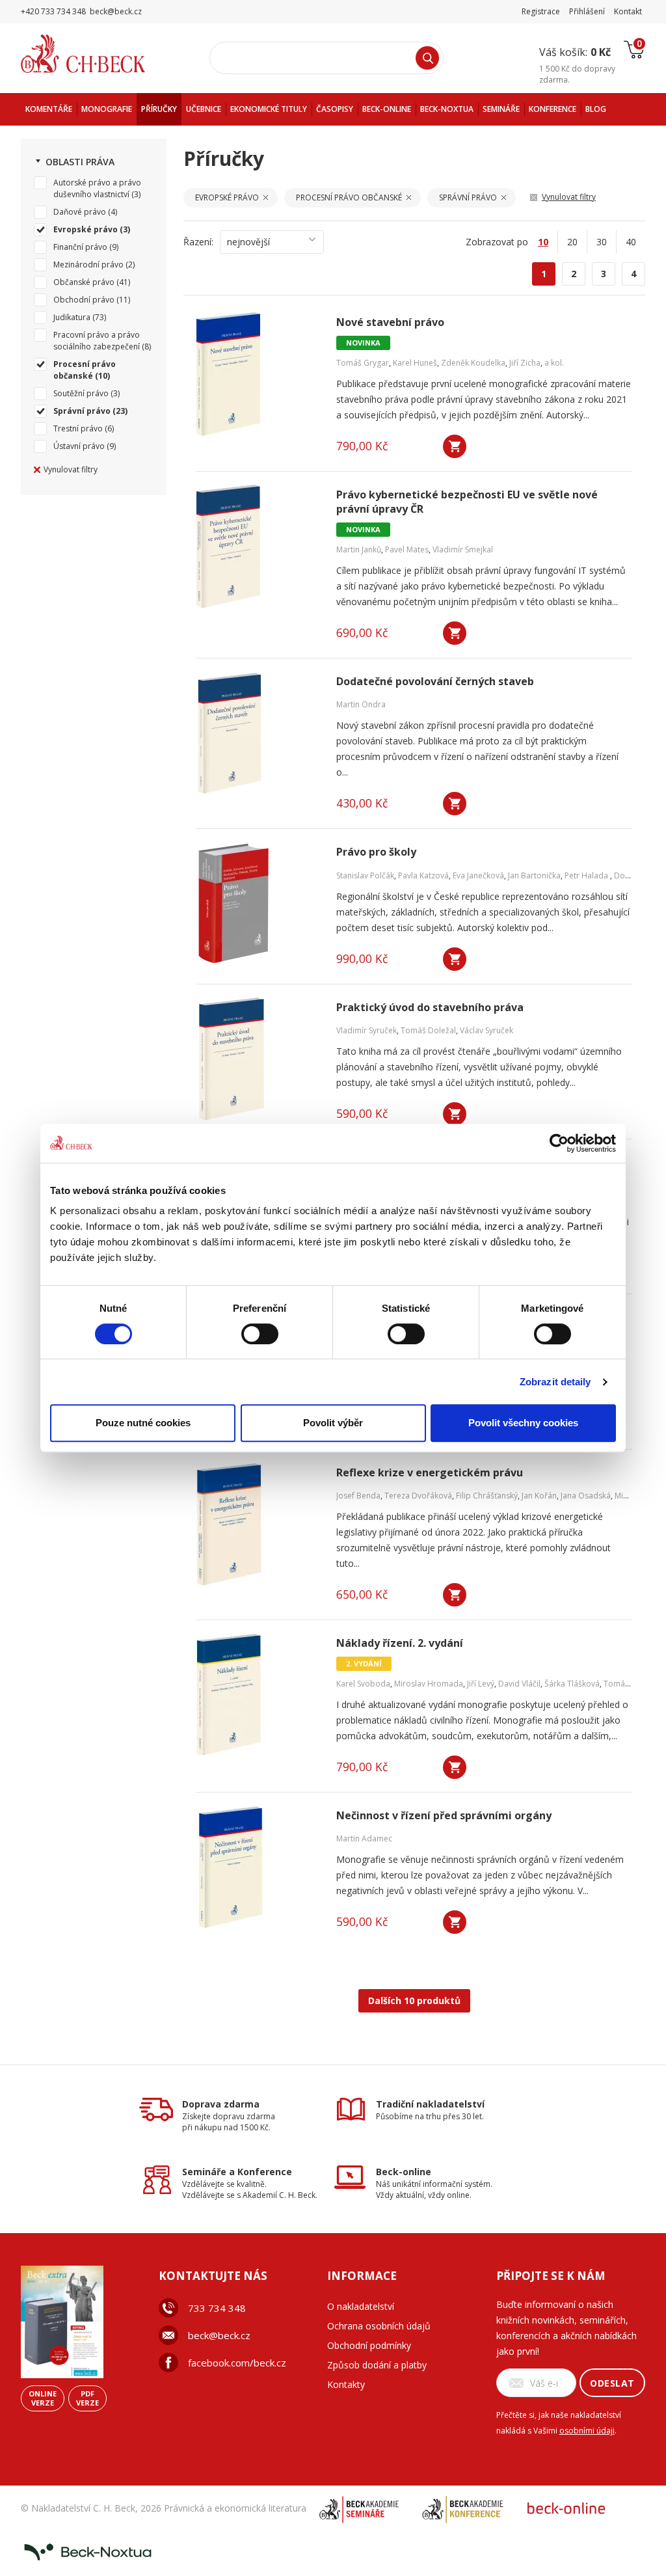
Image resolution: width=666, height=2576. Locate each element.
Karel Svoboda (363, 1684)
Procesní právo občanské (85, 370)
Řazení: (198, 242)
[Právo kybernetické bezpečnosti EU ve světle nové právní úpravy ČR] (258, 547)
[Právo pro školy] (258, 904)
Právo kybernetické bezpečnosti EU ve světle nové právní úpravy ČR (467, 502)
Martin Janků (359, 549)
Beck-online (404, 2172)
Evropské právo (86, 229)
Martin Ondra (361, 704)
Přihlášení (587, 11)
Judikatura (72, 317)
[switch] (260, 1334)
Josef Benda (358, 1496)
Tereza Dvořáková (418, 1496)
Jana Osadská (586, 1496)
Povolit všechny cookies (523, 1423)
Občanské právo (84, 282)
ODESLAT (612, 2383)
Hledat (427, 58)
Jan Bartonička (534, 875)
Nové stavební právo (390, 322)
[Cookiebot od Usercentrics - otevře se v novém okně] (559, 1143)
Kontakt (628, 11)
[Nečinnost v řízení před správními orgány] (258, 1867)
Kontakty (346, 2384)
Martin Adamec (364, 1838)
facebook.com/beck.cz (237, 2363)
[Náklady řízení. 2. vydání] (258, 1695)
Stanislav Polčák (365, 875)
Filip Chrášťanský (487, 1496)
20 (572, 242)
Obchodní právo (84, 300)
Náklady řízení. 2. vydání (400, 1643)
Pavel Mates (407, 549)
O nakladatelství (361, 2306)
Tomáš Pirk (624, 1684)
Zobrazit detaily (555, 1382)
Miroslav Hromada (429, 1684)
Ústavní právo (79, 446)
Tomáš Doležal (428, 1030)
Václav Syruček (486, 1030)
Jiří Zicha (525, 363)
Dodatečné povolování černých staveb (435, 682)
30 (602, 242)
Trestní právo (78, 428)
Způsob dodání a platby (377, 2365)
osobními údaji (587, 2431)
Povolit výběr (333, 1423)
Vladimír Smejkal (463, 549)
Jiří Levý (481, 1684)
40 (631, 242)
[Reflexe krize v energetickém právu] (258, 1525)
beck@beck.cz (219, 2335)
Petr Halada (587, 875)
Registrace (541, 11)
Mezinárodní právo (88, 264)
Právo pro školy (376, 852)
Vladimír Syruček (366, 1030)
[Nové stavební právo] (258, 374)
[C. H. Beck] (101, 54)
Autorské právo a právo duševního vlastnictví (97, 188)
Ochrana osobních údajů (379, 2326)
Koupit (455, 446)
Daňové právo (80, 212)
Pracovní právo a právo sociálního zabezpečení (97, 341)
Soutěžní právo (81, 393)
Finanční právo (80, 247)
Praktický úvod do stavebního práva (430, 1008)
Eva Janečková (478, 875)
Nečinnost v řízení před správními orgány (444, 1816)
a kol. (554, 363)
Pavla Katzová (423, 875)
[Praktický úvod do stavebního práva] (258, 1059)
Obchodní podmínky (369, 2345)
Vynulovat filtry (71, 469)
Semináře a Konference (237, 2172)
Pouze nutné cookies (143, 1423)
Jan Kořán (539, 1496)
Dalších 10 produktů (414, 2000)
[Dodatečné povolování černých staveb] (258, 733)
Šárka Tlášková (572, 1684)
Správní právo (82, 411)
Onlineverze (43, 2398)
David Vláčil (519, 1684)
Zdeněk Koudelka (473, 363)
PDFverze (87, 2398)
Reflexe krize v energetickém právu (430, 1473)
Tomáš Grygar (363, 363)
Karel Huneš (415, 363)
